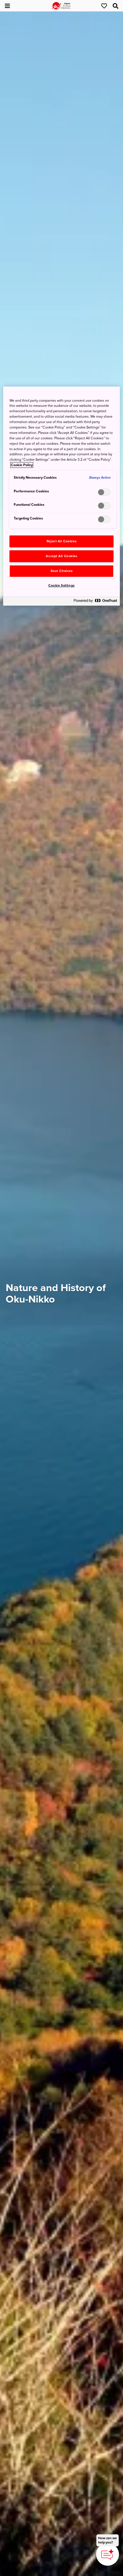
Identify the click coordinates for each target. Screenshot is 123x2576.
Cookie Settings (61, 586)
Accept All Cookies (61, 556)
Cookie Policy (22, 465)
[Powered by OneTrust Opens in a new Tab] (95, 602)
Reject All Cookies (61, 541)
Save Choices (62, 571)
